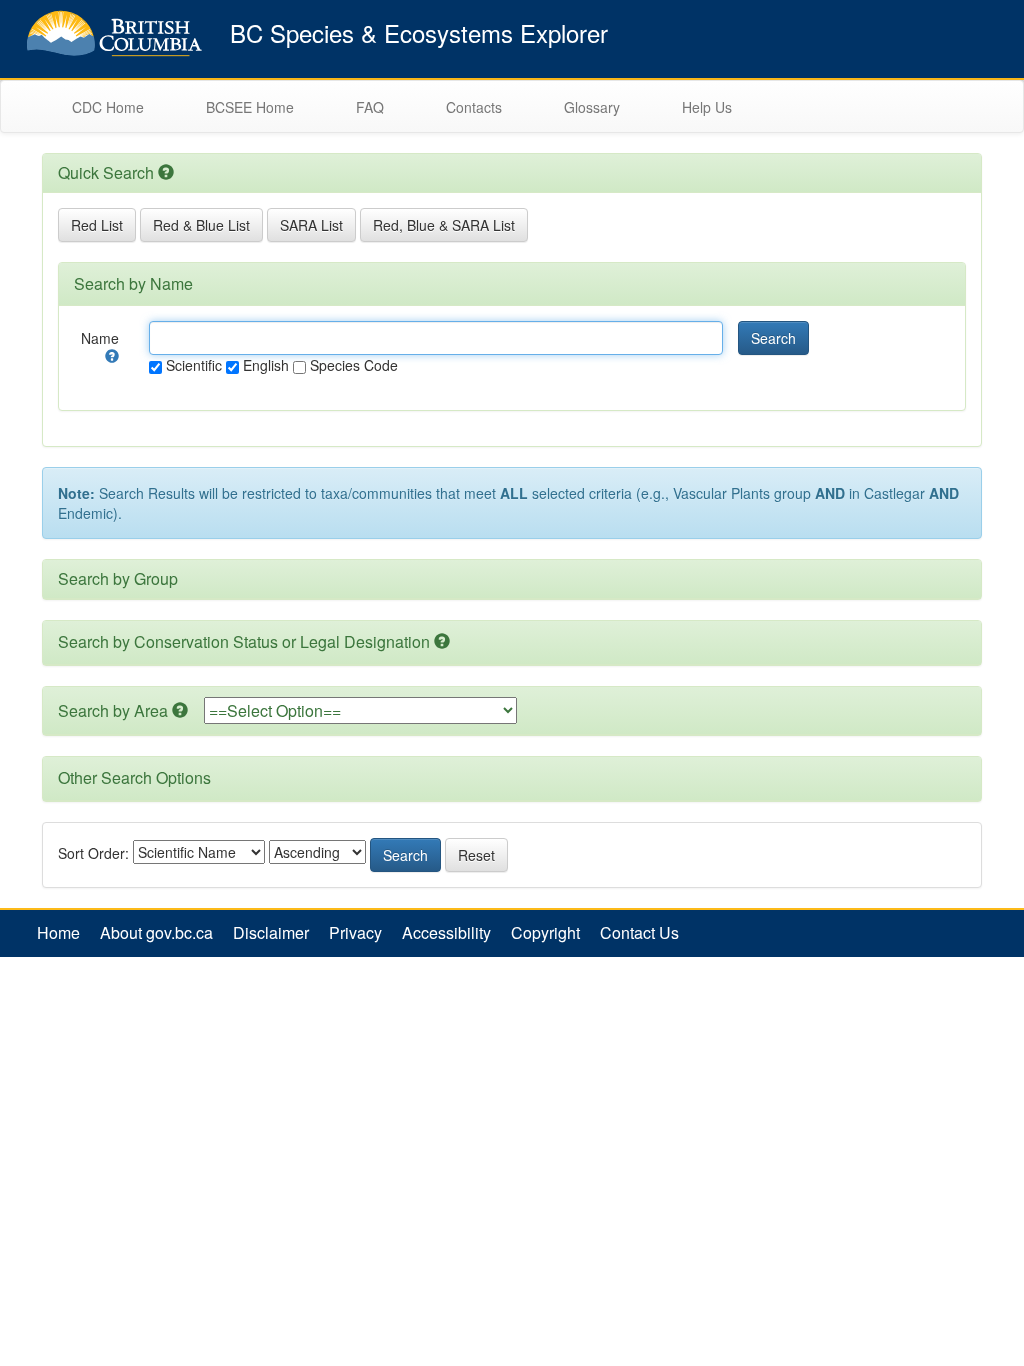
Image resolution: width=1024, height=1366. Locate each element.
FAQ (370, 107)
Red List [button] (97, 225)
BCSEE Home (250, 107)
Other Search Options (134, 777)
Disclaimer (271, 933)
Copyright (545, 933)
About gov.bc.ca (156, 933)
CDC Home (108, 107)
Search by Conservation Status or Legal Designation (244, 641)
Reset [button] (476, 855)
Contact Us (639, 933)
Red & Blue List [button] (201, 225)
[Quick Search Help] (166, 172)
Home (58, 933)
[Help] (112, 356)
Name (100, 338)
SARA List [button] (311, 225)
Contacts (474, 107)
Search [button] (773, 338)
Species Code (352, 365)
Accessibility (446, 933)
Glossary (592, 107)
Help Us (707, 107)
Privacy (355, 933)
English (264, 365)
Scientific (192, 365)
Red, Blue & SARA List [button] (444, 225)
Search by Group (118, 578)
